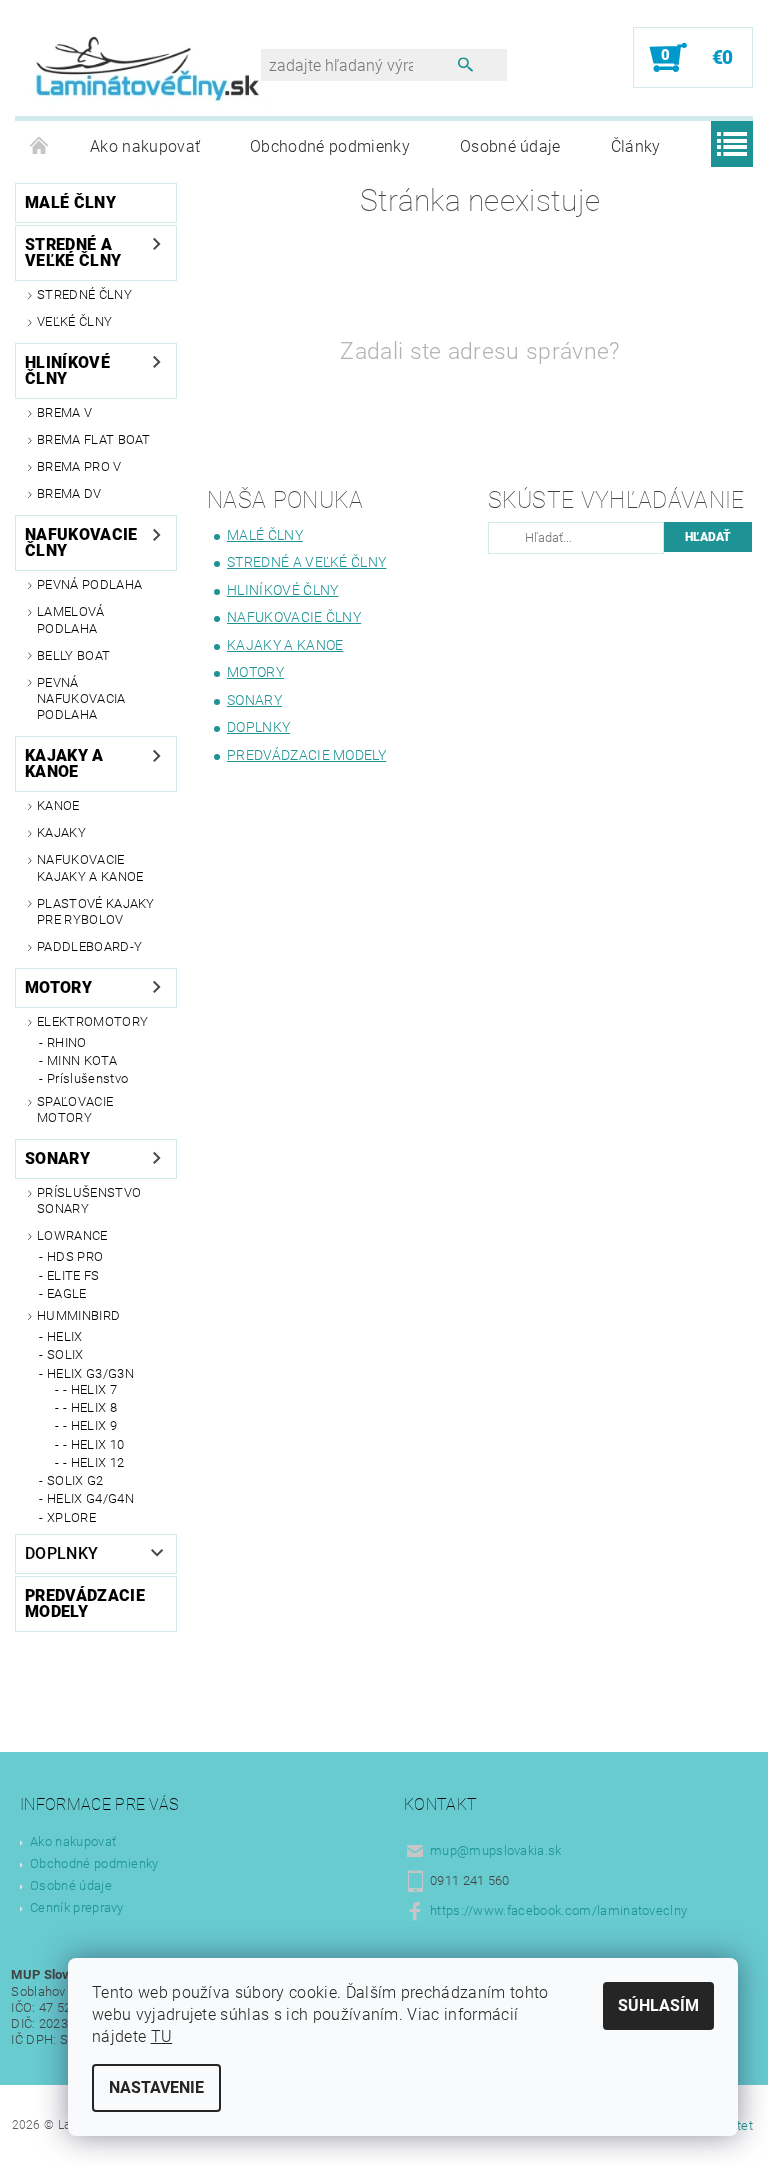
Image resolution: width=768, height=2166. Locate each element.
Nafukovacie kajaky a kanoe (90, 867)
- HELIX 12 (93, 1462)
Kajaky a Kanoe (64, 763)
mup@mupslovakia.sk (496, 1850)
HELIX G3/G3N (90, 1373)
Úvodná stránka (40, 147)
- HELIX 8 (90, 1407)
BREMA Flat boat (94, 439)
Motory (58, 987)
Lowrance (72, 1235)
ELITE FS (73, 1275)
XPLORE (71, 1517)
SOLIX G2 (75, 1480)
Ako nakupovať (145, 146)
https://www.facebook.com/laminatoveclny (558, 1910)
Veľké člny (74, 321)
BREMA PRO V (79, 466)
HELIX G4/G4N (90, 1498)
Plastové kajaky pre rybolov (96, 911)
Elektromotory (92, 1021)
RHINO (67, 1042)
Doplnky (61, 1553)
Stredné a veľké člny (73, 252)
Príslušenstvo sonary (89, 1200)
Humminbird (78, 1315)
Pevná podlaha (89, 584)
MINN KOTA (82, 1060)
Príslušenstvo (87, 1078)
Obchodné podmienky (330, 146)
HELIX (65, 1336)
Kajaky (61, 832)
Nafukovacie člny (81, 542)
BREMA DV (69, 493)
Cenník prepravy (77, 1907)
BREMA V (64, 412)
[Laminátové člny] (148, 68)
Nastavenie (156, 2087)
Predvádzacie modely (85, 1603)
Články (636, 146)
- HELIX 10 (93, 1444)
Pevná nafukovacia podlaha (81, 699)
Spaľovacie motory (75, 1109)
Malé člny (70, 202)
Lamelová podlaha (71, 619)
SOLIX (65, 1354)
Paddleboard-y (89, 946)
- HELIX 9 (90, 1425)
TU (162, 2036)
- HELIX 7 (90, 1389)
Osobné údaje (510, 146)
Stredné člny (84, 294)
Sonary (57, 1158)
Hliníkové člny (67, 370)
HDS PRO (75, 1256)
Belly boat (73, 655)
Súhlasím (658, 2005)
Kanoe (58, 805)
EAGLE (67, 1293)
